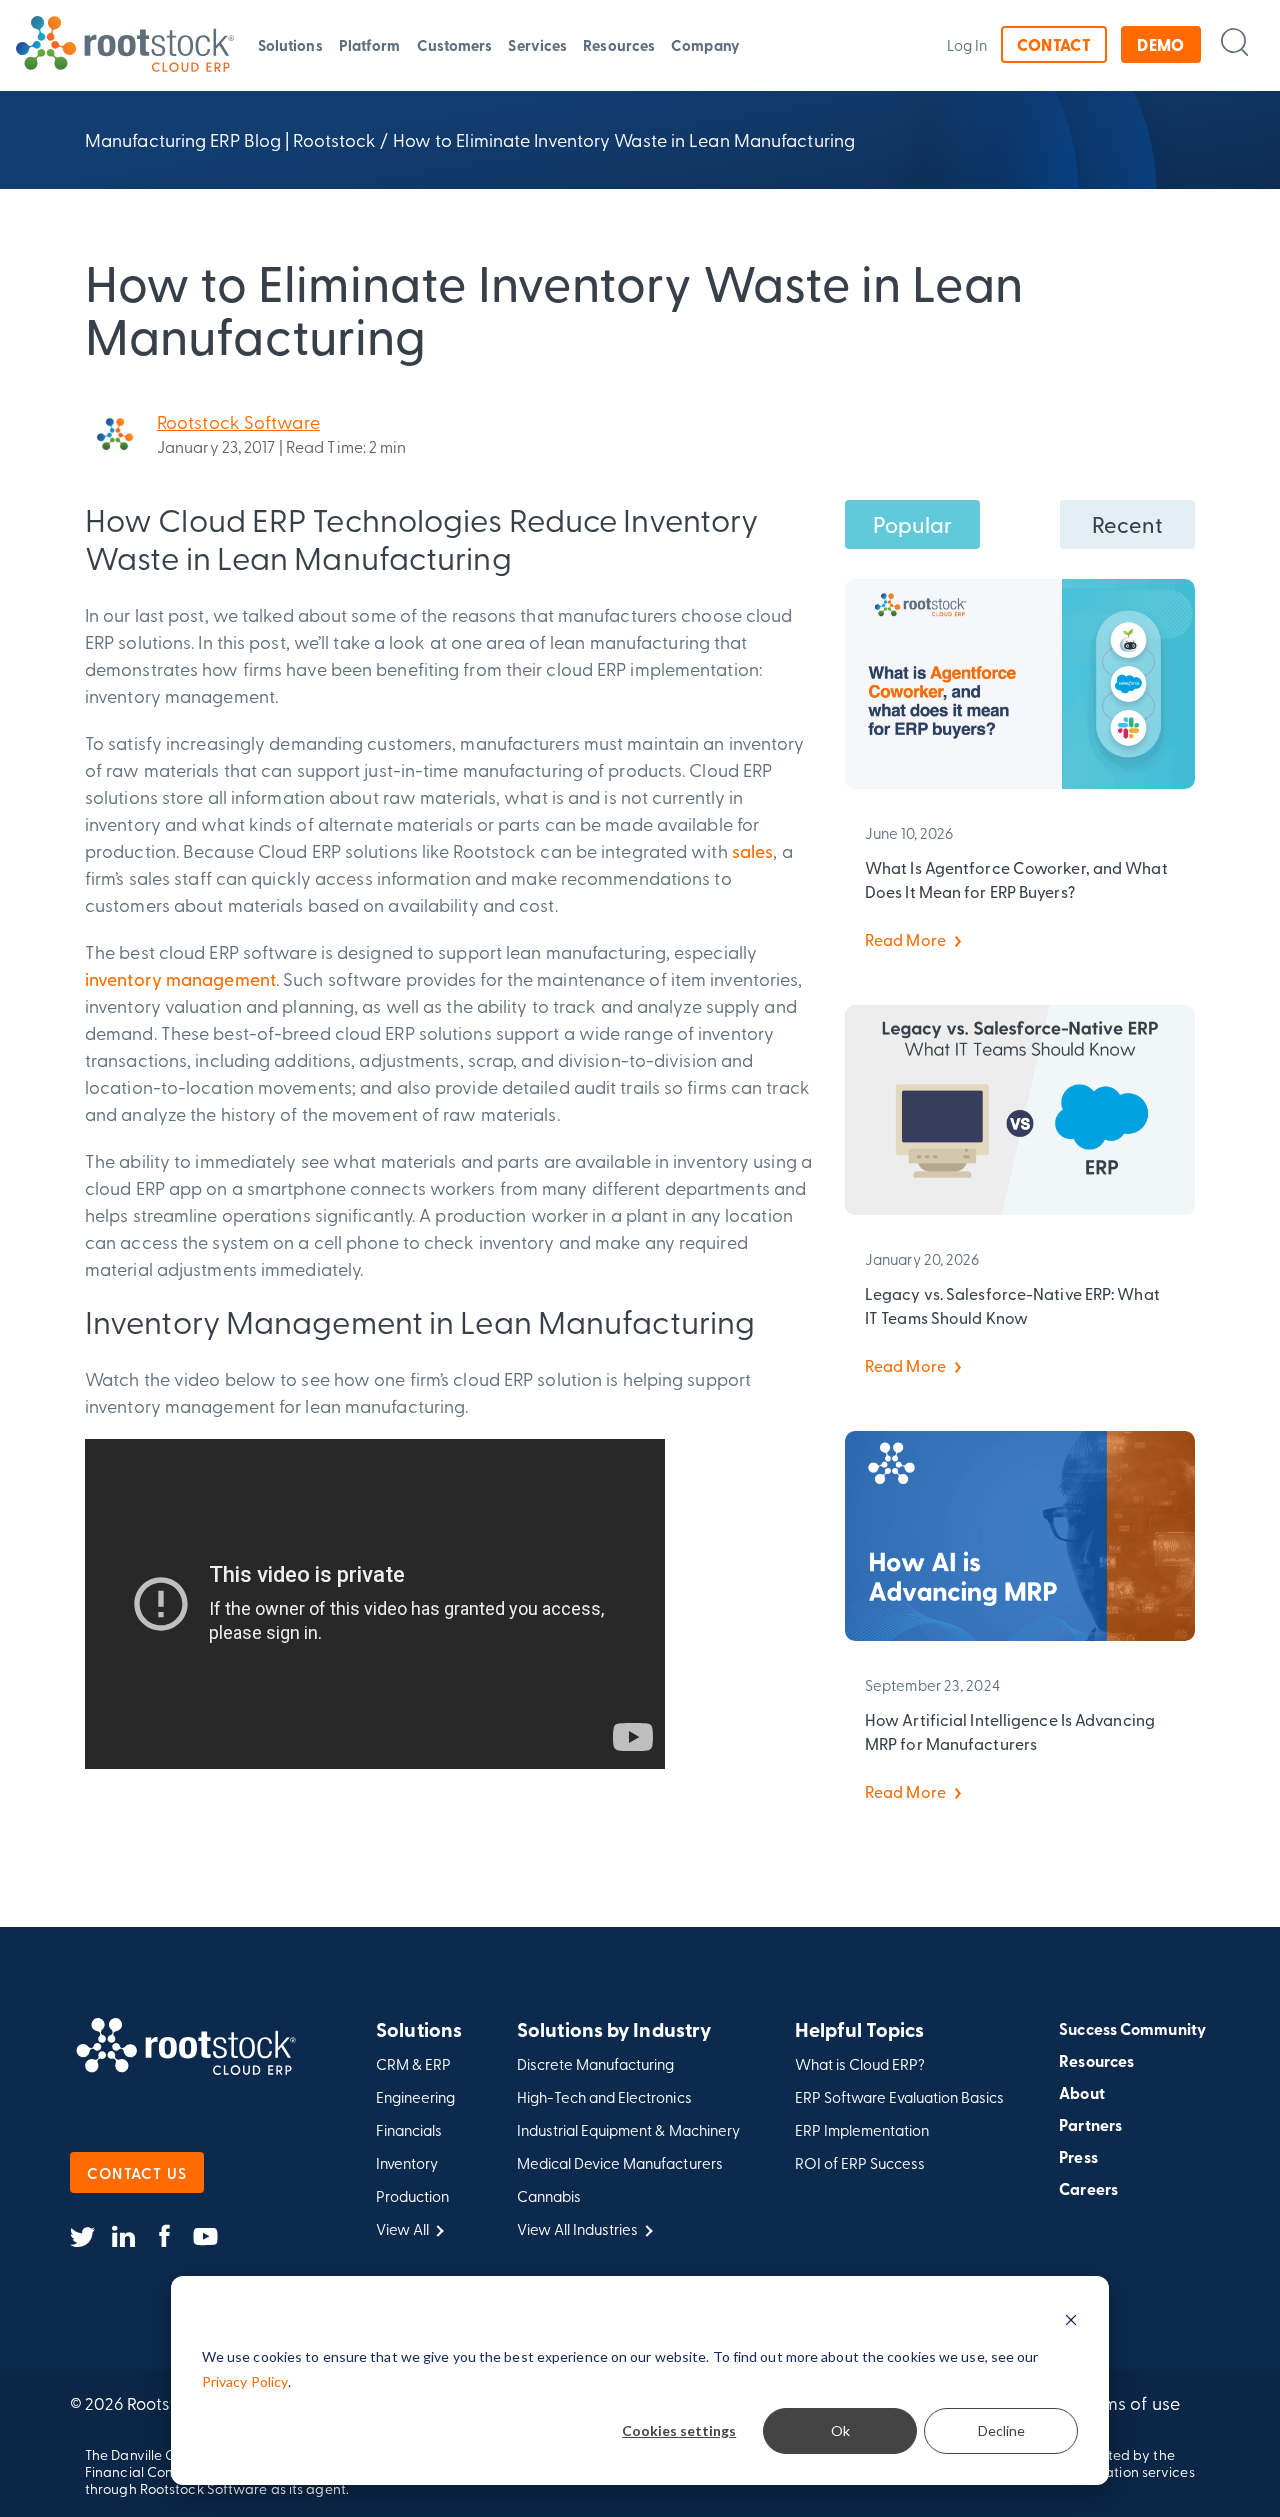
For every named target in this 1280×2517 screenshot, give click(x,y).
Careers (1088, 2189)
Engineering (415, 2097)
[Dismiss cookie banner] (1071, 2319)
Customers (455, 45)
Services (537, 45)
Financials (409, 2130)
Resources (619, 45)
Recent (1128, 524)
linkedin (123, 2237)
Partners (1090, 2125)
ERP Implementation (862, 2130)
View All (402, 2229)
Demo (1161, 44)
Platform (370, 45)
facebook (164, 2237)
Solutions (290, 45)
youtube (205, 2237)
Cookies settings (679, 2430)
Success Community (1132, 2029)
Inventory (407, 2163)
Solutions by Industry (614, 2030)
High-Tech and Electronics (604, 2097)
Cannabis (549, 2196)
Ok (840, 2430)
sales (753, 850)
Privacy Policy (245, 2381)
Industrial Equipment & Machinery (628, 2130)
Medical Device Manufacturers (620, 2163)
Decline (1001, 2430)
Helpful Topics (859, 2030)
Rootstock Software (238, 421)
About (1082, 2093)
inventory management (180, 978)
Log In (967, 45)
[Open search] (1234, 41)
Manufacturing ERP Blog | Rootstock (230, 139)
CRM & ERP (413, 2064)
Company (705, 45)
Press (1078, 2157)
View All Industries (577, 2229)
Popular (913, 524)
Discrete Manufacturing (595, 2064)
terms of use (1130, 2402)
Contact (1054, 44)
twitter (82, 2237)
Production (412, 2196)
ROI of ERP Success (860, 2163)
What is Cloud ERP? (860, 2064)
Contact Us (137, 2172)
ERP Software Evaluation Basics (900, 2097)
